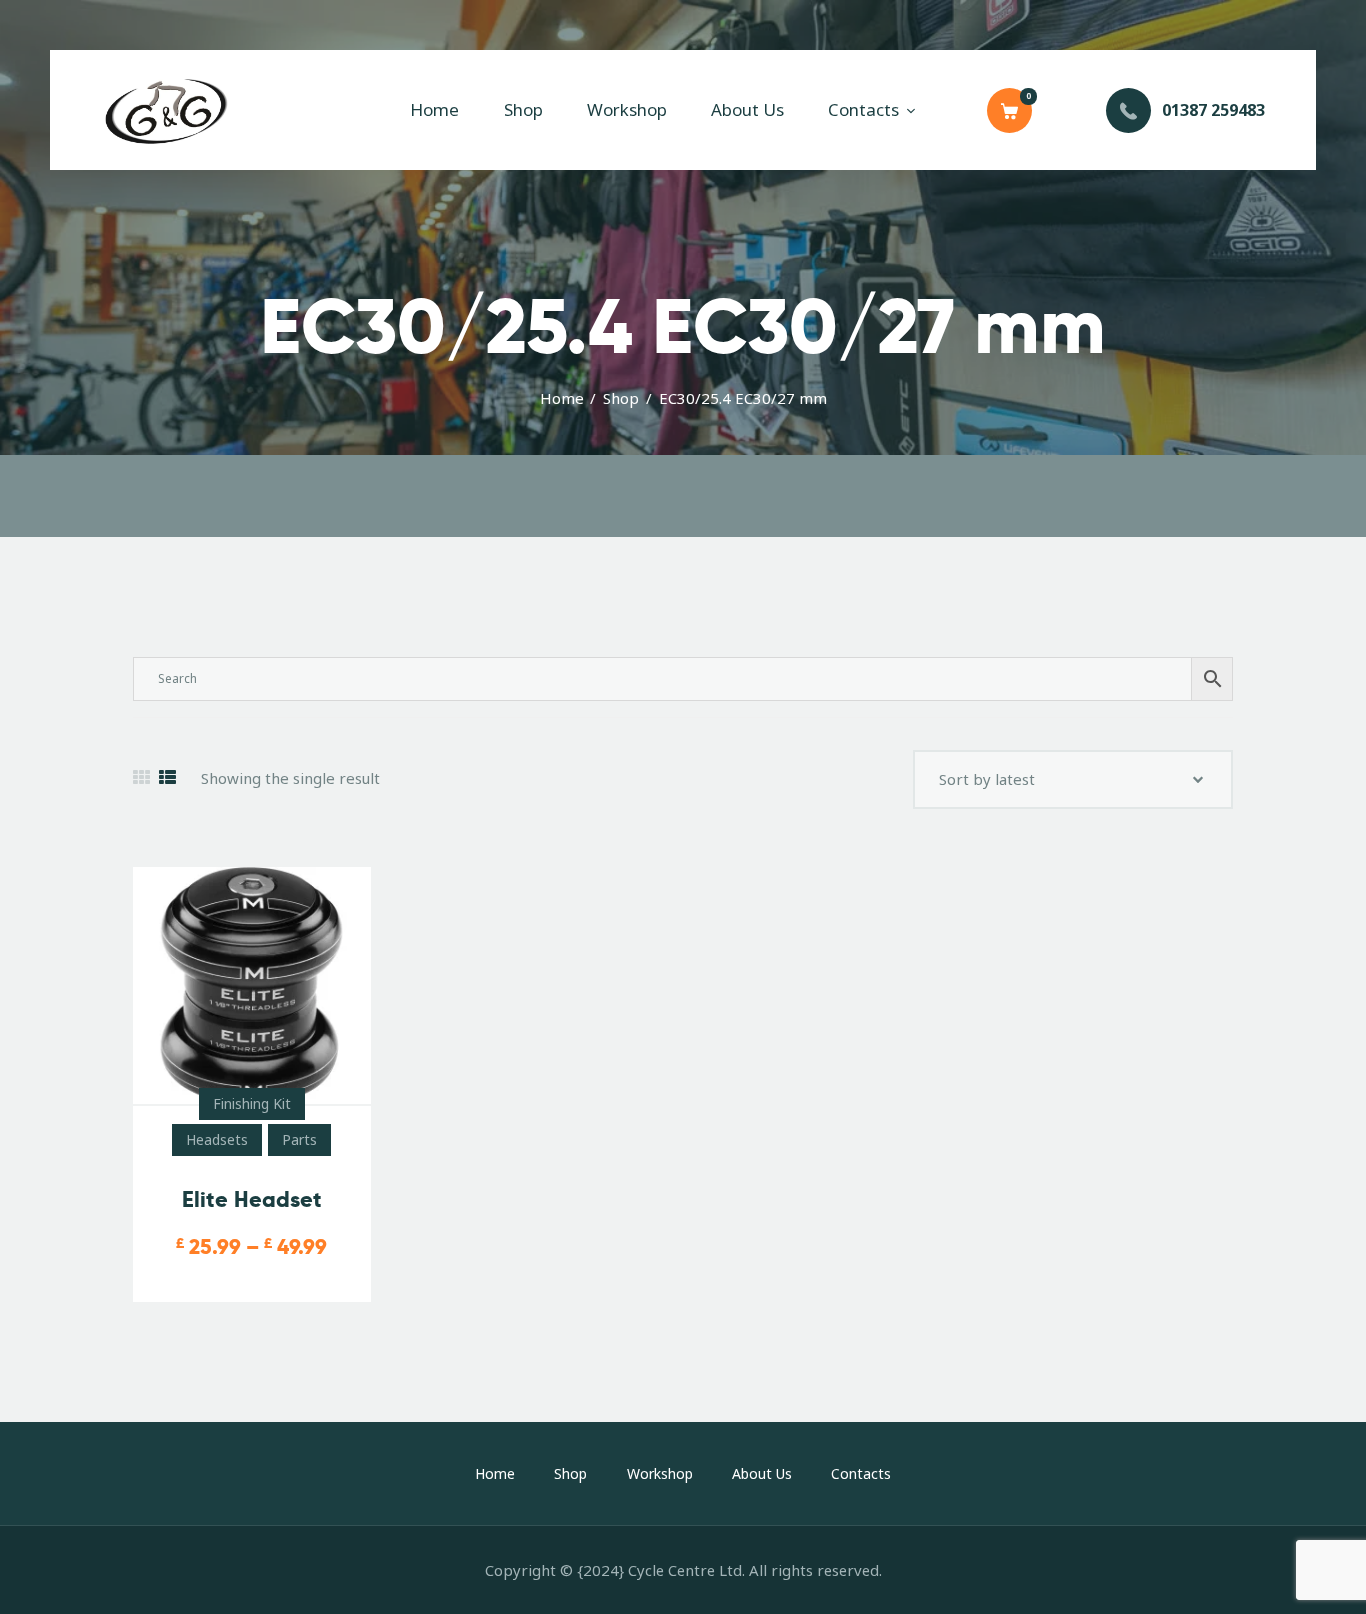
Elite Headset (252, 1199)
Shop (621, 398)
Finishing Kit (252, 1103)
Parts (299, 1139)
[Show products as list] (167, 777)
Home (562, 398)
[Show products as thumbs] (141, 777)
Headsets (217, 1139)
